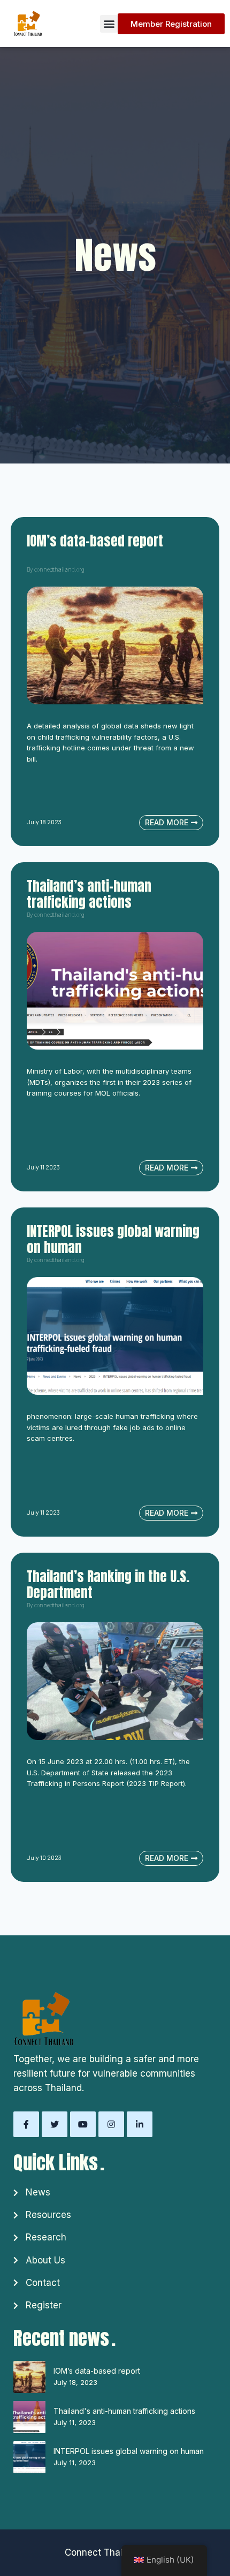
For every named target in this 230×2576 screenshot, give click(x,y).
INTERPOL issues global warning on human (129, 2451)
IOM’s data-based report (97, 2371)
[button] (109, 24)
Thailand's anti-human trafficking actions (124, 2411)
